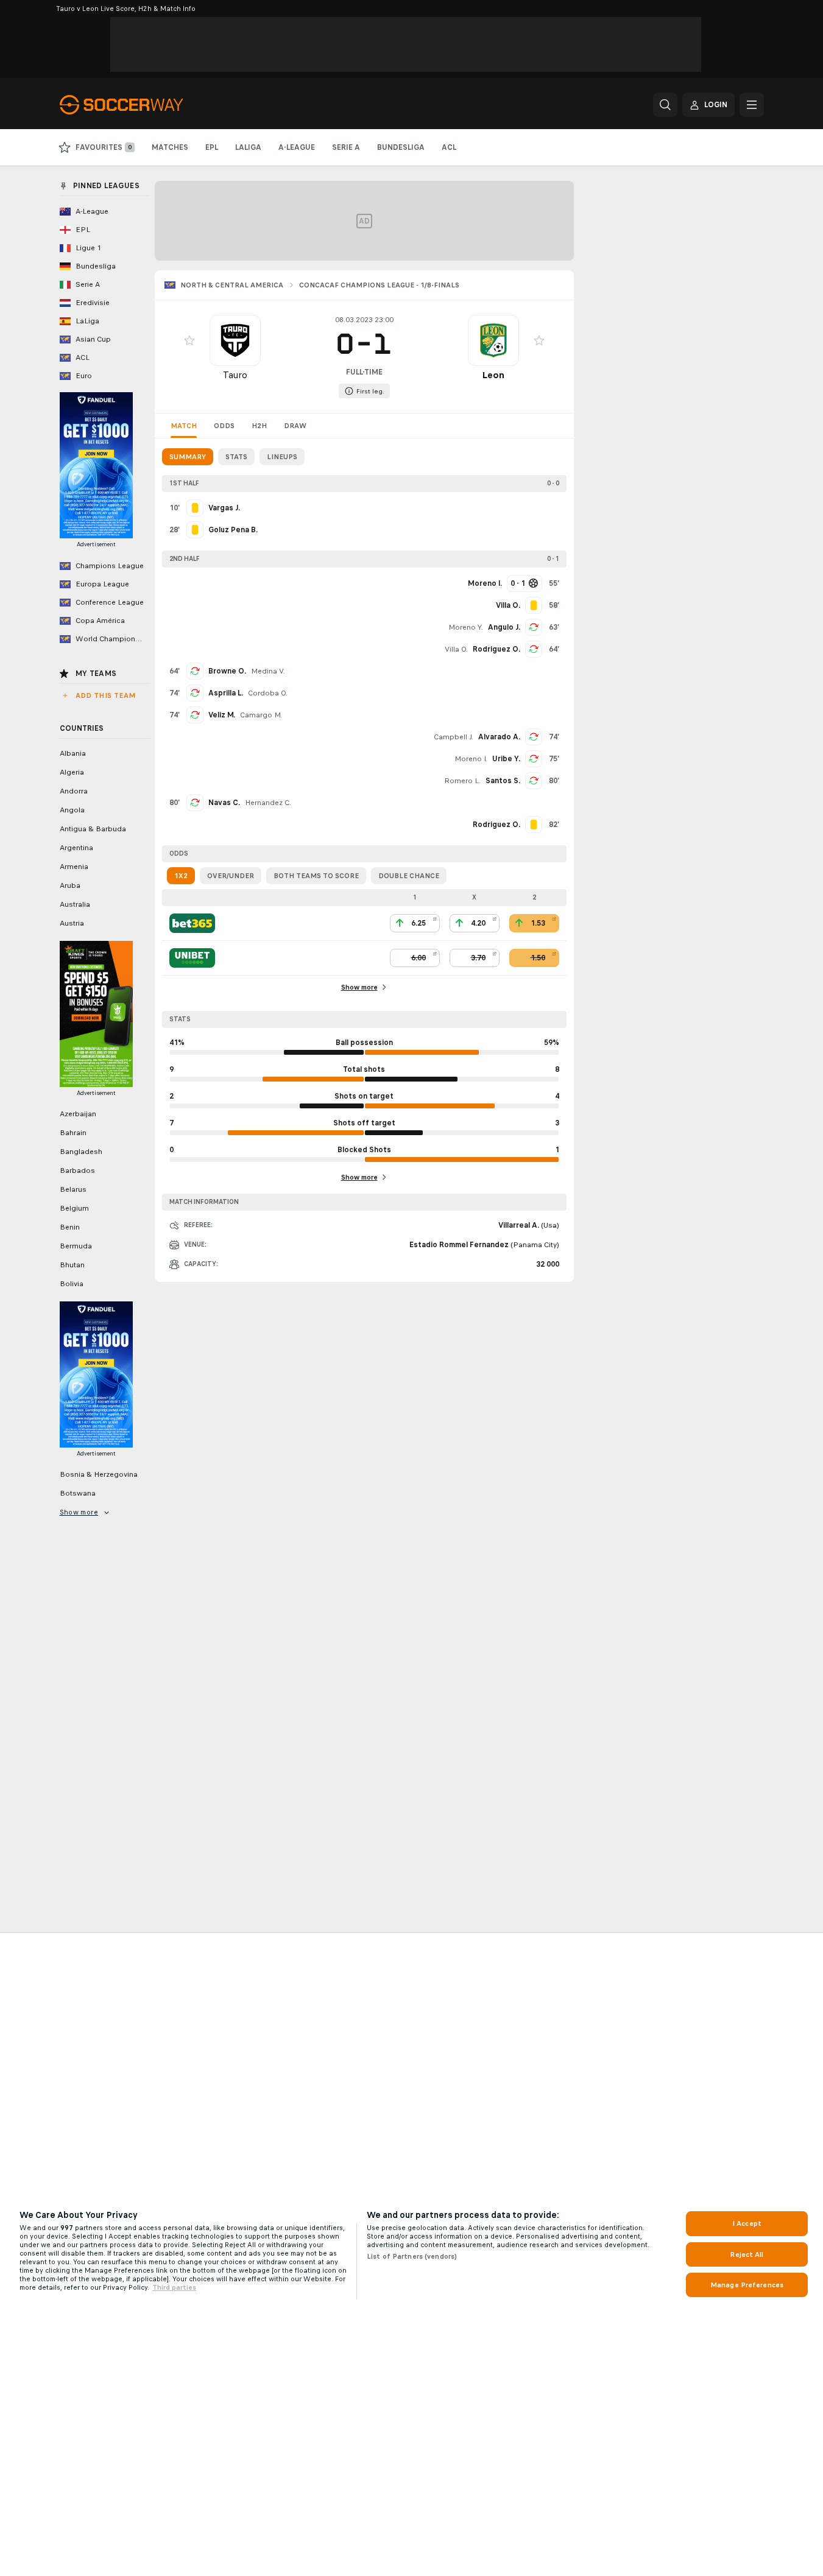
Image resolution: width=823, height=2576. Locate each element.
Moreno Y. (466, 627)
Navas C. (224, 803)
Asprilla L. (226, 693)
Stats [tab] (236, 457)
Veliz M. (222, 715)
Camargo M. (261, 715)
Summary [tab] (188, 457)
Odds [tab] (224, 426)
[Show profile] (235, 340)
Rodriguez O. (496, 649)
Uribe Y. (506, 759)
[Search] (665, 105)
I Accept (747, 2223)
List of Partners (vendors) (412, 2256)
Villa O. (456, 649)
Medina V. (268, 671)
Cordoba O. (268, 693)
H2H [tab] (259, 426)
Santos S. (503, 781)
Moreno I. (471, 759)
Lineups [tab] (282, 457)
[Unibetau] (192, 958)
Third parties (174, 2287)
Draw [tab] (295, 426)
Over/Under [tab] (231, 876)
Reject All (747, 2254)
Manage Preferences (747, 2285)
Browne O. (227, 671)
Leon (493, 375)
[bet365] (192, 923)
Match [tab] (184, 426)
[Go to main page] (143, 105)
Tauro (235, 375)
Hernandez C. (268, 803)
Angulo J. (504, 627)
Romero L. (462, 781)
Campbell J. (454, 737)
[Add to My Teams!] (189, 340)
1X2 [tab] (181, 876)
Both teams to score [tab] (316, 876)
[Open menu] (752, 105)
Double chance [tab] (409, 876)
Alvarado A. (499, 737)
